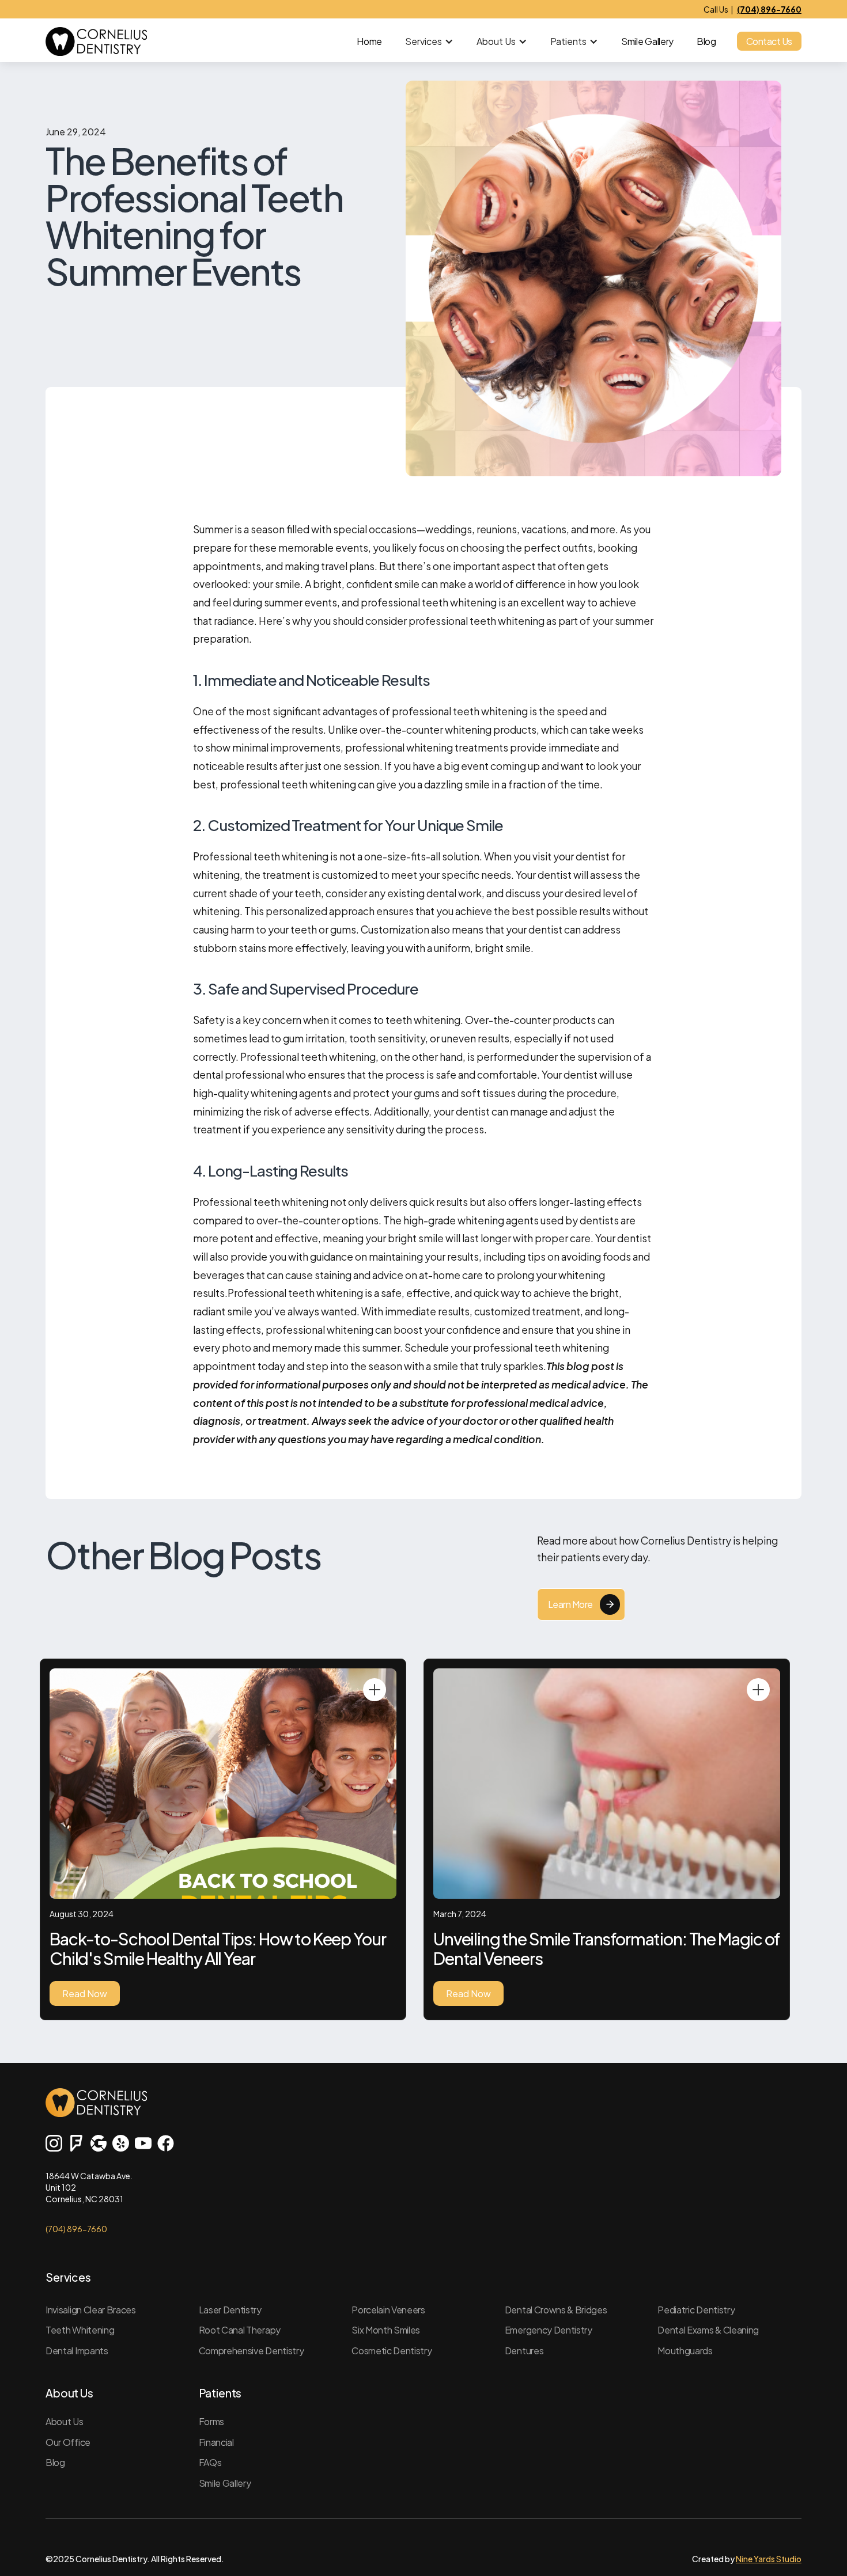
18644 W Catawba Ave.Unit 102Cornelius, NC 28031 (89, 2187)
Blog (706, 41)
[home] (96, 41)
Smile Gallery (647, 41)
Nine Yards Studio (769, 2559)
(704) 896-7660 (76, 2229)
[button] (429, 41)
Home (369, 41)
